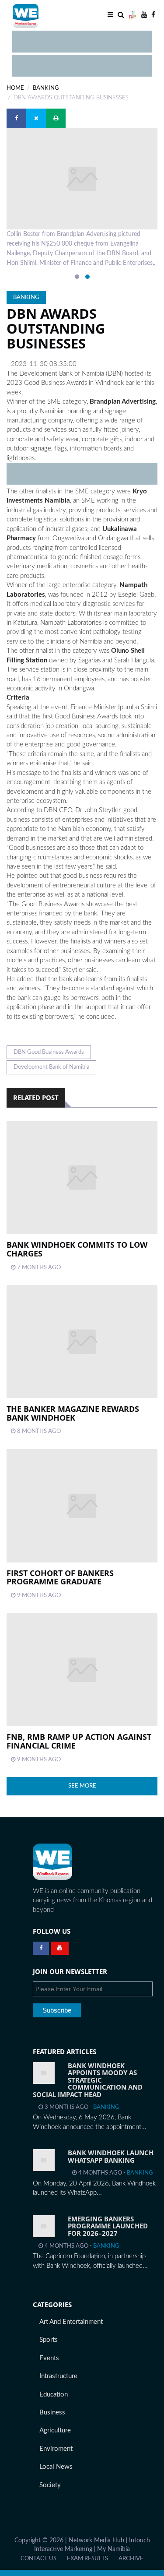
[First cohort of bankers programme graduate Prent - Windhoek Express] (82, 1506)
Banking (46, 88)
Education (54, 2395)
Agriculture (55, 2430)
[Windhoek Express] (52, 1862)
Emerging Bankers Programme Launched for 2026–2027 (108, 2226)
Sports (49, 2340)
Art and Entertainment (71, 2322)
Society (50, 2485)
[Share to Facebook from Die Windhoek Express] (16, 118)
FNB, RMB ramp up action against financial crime (79, 1741)
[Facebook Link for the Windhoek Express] (41, 1948)
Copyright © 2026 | (42, 2541)
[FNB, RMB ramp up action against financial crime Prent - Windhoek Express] (82, 1670)
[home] (46, 15)
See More (82, 1786)
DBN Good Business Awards (49, 1052)
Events (49, 2358)
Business (52, 2412)
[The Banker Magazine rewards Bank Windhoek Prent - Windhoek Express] (82, 1342)
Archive (131, 2558)
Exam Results (87, 2558)
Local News (56, 2467)
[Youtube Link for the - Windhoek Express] (60, 1948)
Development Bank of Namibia (51, 1067)
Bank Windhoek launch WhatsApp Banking (111, 2156)
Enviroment (56, 2449)
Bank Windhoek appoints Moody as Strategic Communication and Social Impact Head (88, 2080)
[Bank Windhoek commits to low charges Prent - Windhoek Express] (82, 1177)
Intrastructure (58, 2376)
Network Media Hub (96, 2541)
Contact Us (38, 2558)
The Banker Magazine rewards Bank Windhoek (73, 1413)
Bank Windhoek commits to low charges (77, 1249)
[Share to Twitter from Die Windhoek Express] (36, 118)
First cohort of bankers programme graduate (60, 1577)
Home (15, 88)
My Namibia (113, 2549)
